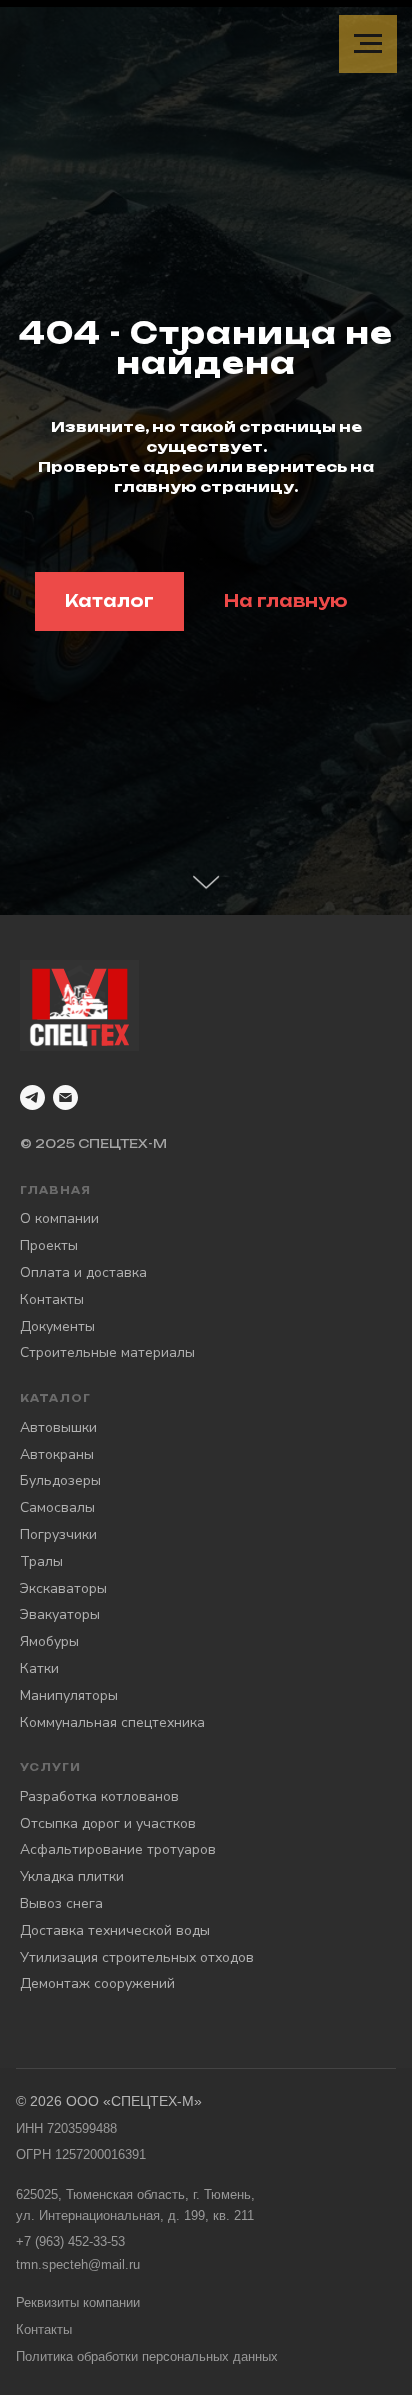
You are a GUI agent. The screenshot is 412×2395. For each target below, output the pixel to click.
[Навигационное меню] (368, 44)
